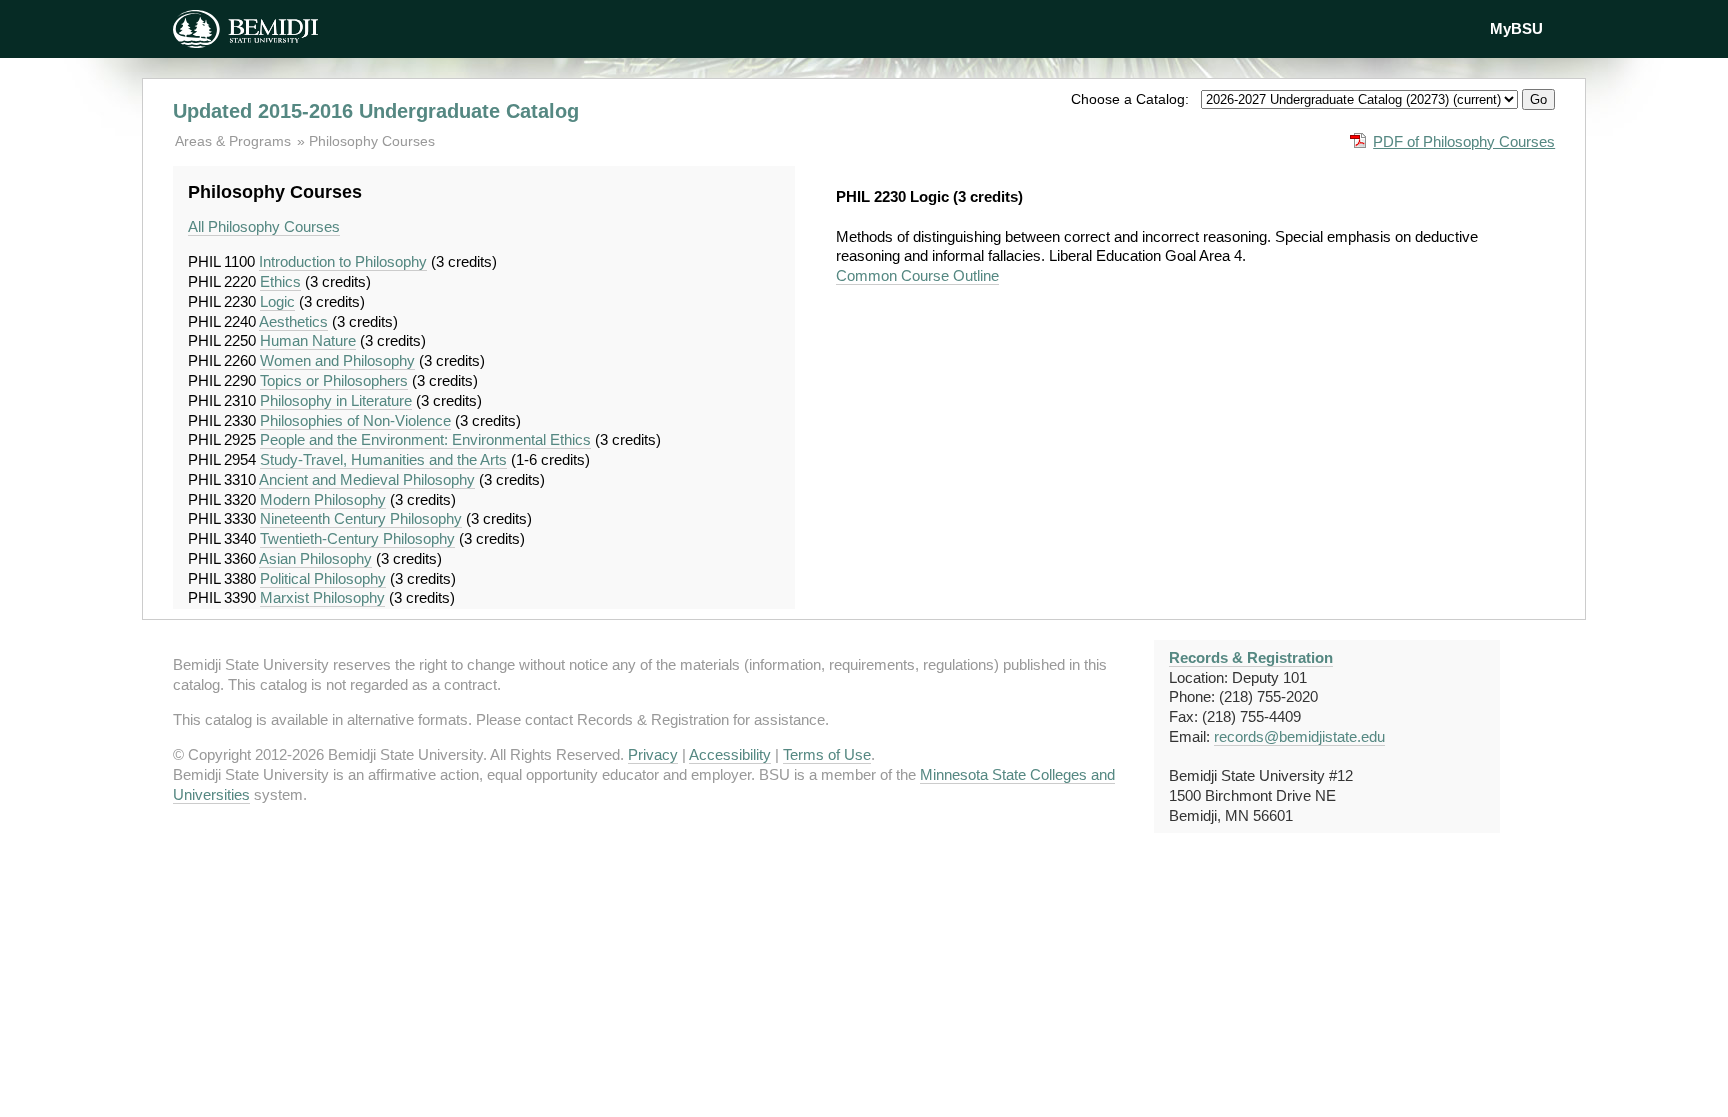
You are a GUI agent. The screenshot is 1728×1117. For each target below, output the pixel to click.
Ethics (280, 281)
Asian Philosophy (315, 558)
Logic (277, 301)
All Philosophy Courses (264, 226)
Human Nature (308, 340)
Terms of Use (827, 754)
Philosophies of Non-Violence (355, 420)
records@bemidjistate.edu (1299, 736)
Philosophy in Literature (336, 400)
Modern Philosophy (323, 499)
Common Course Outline (917, 275)
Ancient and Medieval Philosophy (367, 479)
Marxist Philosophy (322, 597)
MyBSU (1516, 28)
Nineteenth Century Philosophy (361, 518)
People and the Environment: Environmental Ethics (425, 439)
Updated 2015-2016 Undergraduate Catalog (376, 111)
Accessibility (730, 754)
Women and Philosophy (337, 360)
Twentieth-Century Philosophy (357, 538)
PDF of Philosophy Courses (1464, 141)
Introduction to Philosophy (343, 261)
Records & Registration (1251, 657)
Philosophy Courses (372, 141)
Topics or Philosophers (334, 380)
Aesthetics (293, 321)
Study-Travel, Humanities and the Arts (383, 459)
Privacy (653, 754)
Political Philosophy (323, 578)
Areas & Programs (235, 141)
